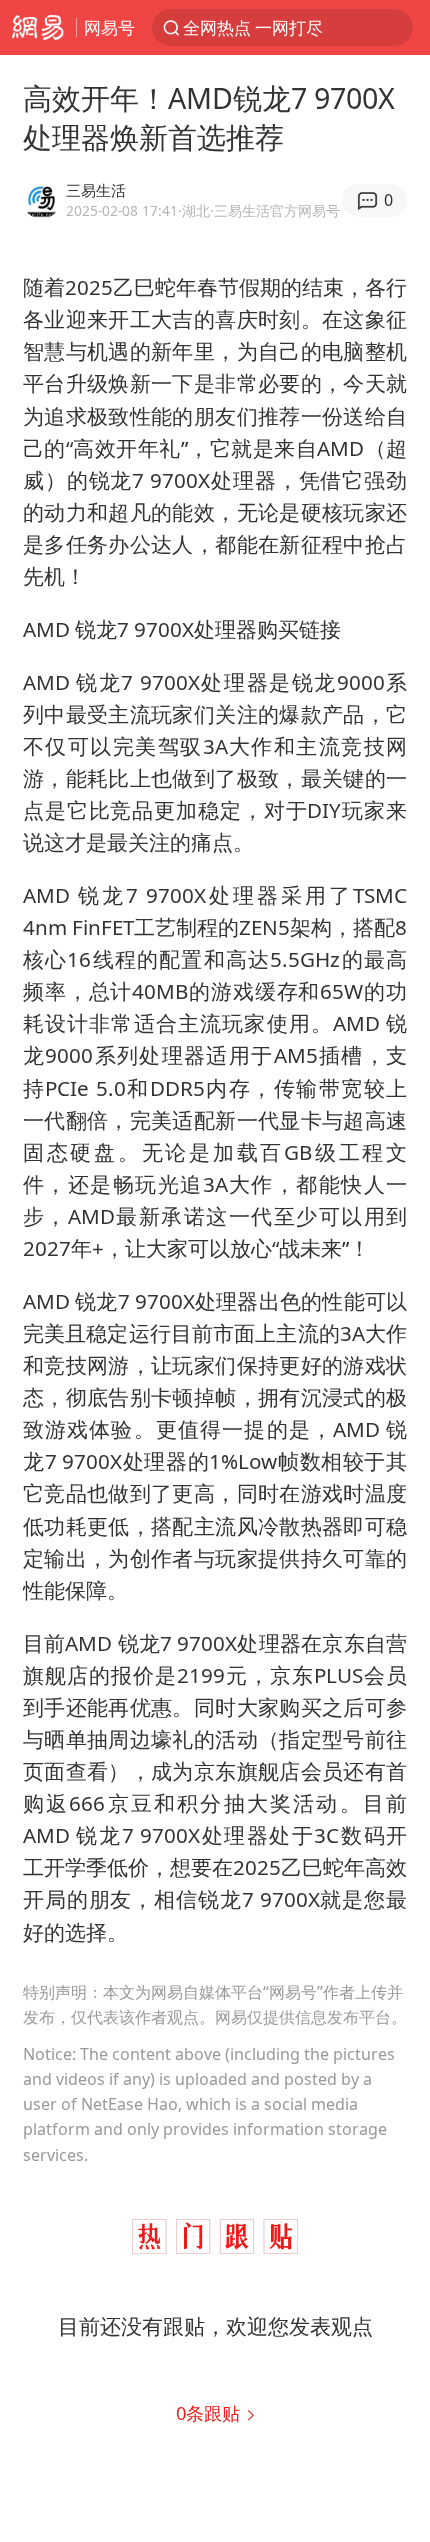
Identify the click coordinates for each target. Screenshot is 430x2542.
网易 (38, 27)
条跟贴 (210, 2412)
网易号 (109, 27)
